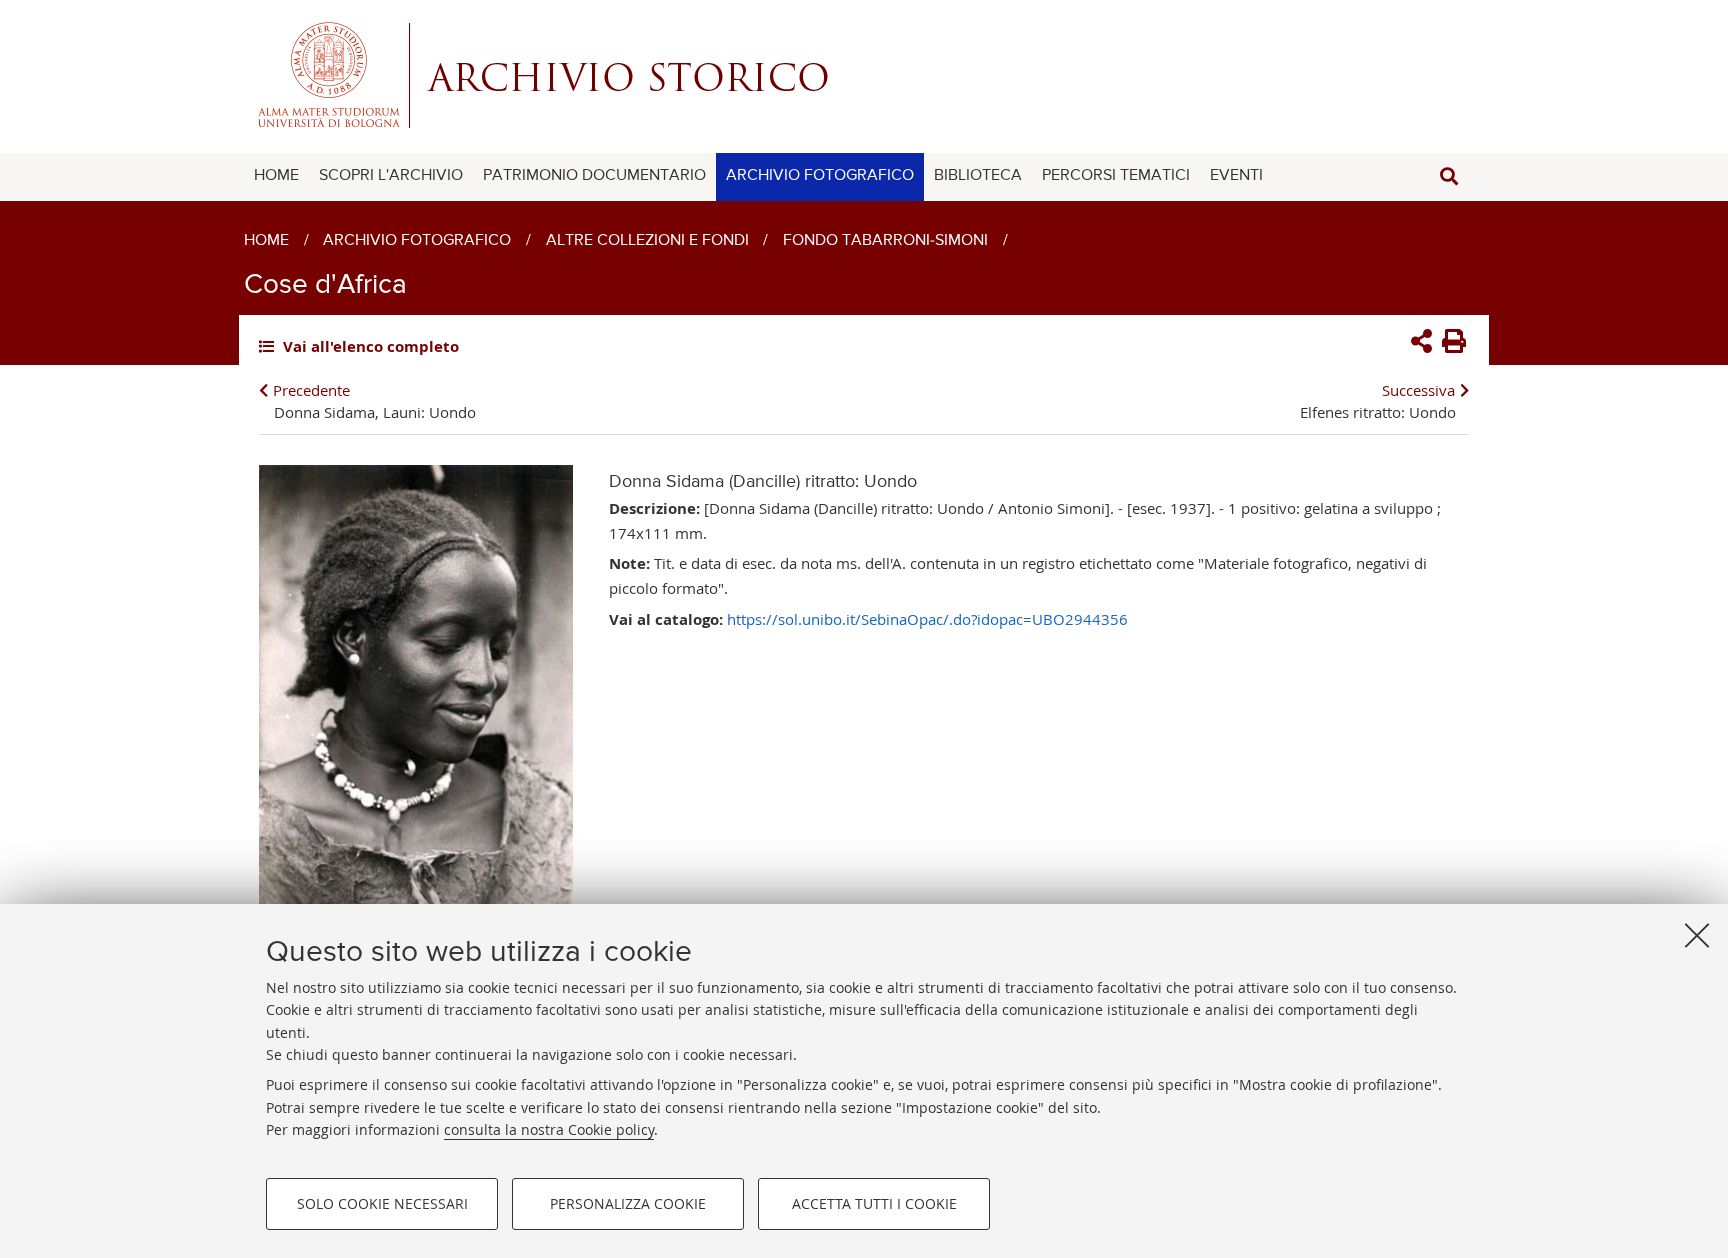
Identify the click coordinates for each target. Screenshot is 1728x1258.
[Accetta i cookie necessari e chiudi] (1697, 935)
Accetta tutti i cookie (874, 1203)
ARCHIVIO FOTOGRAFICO (820, 176)
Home (266, 241)
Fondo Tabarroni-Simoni (885, 241)
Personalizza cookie (628, 1203)
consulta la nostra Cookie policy (549, 1129)
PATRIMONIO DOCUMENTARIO (594, 176)
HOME (276, 176)
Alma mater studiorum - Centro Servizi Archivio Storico (864, 75)
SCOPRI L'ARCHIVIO (391, 176)
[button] (1449, 176)
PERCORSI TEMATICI (1116, 176)
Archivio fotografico (417, 241)
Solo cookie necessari (382, 1203)
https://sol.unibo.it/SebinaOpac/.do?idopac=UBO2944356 (927, 619)
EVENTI (1236, 176)
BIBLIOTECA (978, 176)
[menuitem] (276, 177)
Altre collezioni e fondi (647, 241)
